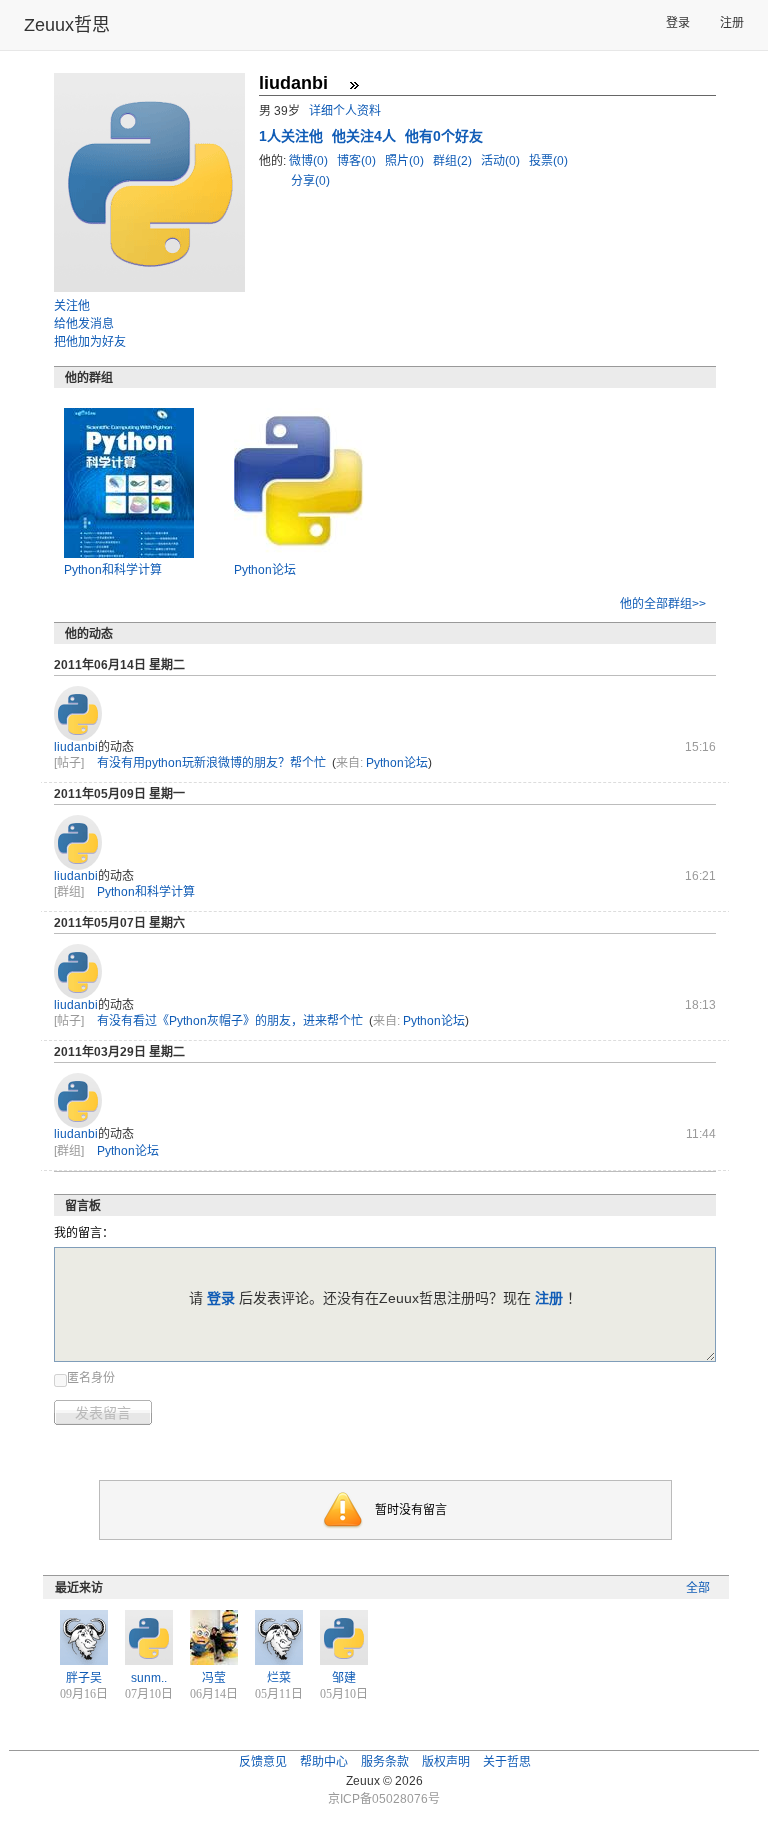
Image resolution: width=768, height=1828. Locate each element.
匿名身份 (91, 1378)
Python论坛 (265, 570)
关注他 (72, 306)
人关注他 (293, 136)
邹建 (344, 1678)
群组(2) (454, 161)
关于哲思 (507, 1762)
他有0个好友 (444, 136)
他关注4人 (366, 136)
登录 (678, 23)
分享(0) (310, 181)
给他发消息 (84, 324)
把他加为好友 (90, 342)
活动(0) (502, 161)
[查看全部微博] (354, 85)
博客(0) (358, 161)
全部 (698, 1588)
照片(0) (406, 161)
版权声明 (446, 1762)
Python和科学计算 (113, 570)
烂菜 (279, 1678)
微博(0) (310, 161)
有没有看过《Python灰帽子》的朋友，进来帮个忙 (230, 1021)
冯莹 (214, 1678)
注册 (732, 23)
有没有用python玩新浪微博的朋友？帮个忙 (211, 763)
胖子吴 (84, 1678)
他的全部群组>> (663, 604)
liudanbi (76, 747)
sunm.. (149, 1678)
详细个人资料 (345, 111)
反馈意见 (263, 1762)
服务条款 (385, 1762)
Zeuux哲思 (67, 25)
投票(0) (548, 161)
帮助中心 (324, 1762)
